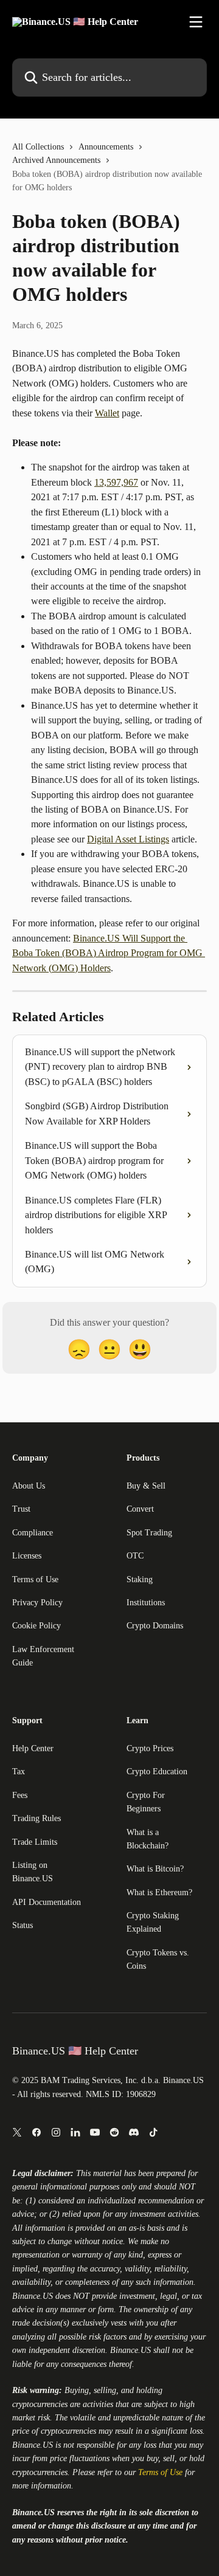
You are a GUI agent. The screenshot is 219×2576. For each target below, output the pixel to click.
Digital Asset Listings (128, 839)
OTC (135, 1556)
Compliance (33, 1533)
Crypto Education (157, 1772)
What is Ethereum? (159, 1892)
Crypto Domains (155, 1626)
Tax (19, 1772)
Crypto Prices (150, 1748)
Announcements (106, 147)
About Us (29, 1486)
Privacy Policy (37, 1603)
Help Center (33, 1748)
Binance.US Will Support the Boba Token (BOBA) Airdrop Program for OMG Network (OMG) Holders (109, 953)
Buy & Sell (146, 1486)
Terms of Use (35, 1579)
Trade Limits (35, 1842)
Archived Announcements (56, 160)
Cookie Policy (36, 1626)
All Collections (38, 147)
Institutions (146, 1603)
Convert (140, 1509)
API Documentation (47, 1902)
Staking (140, 1579)
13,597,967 (116, 482)
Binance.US (33, 2296)
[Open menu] (196, 22)
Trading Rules (36, 1818)
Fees (20, 1795)
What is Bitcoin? (155, 1869)
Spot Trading (149, 1533)
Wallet (107, 413)
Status (23, 1925)
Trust (21, 1509)
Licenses (27, 1556)
